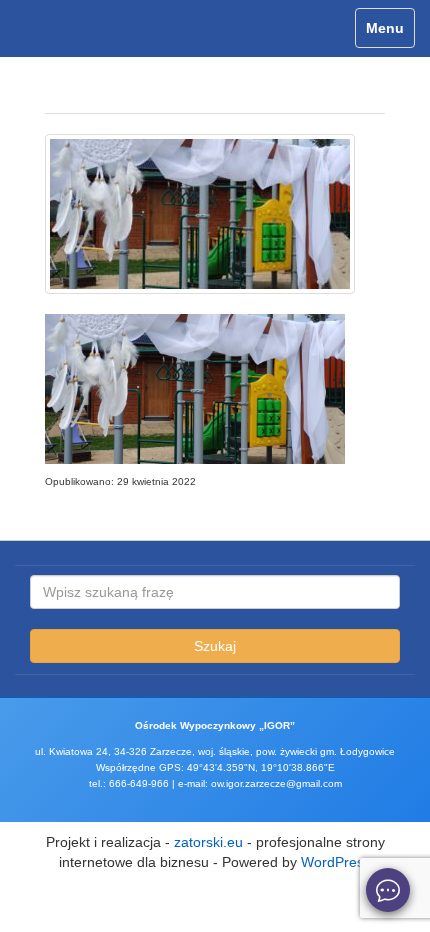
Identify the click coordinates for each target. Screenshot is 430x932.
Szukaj (215, 646)
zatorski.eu (208, 842)
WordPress (336, 862)
